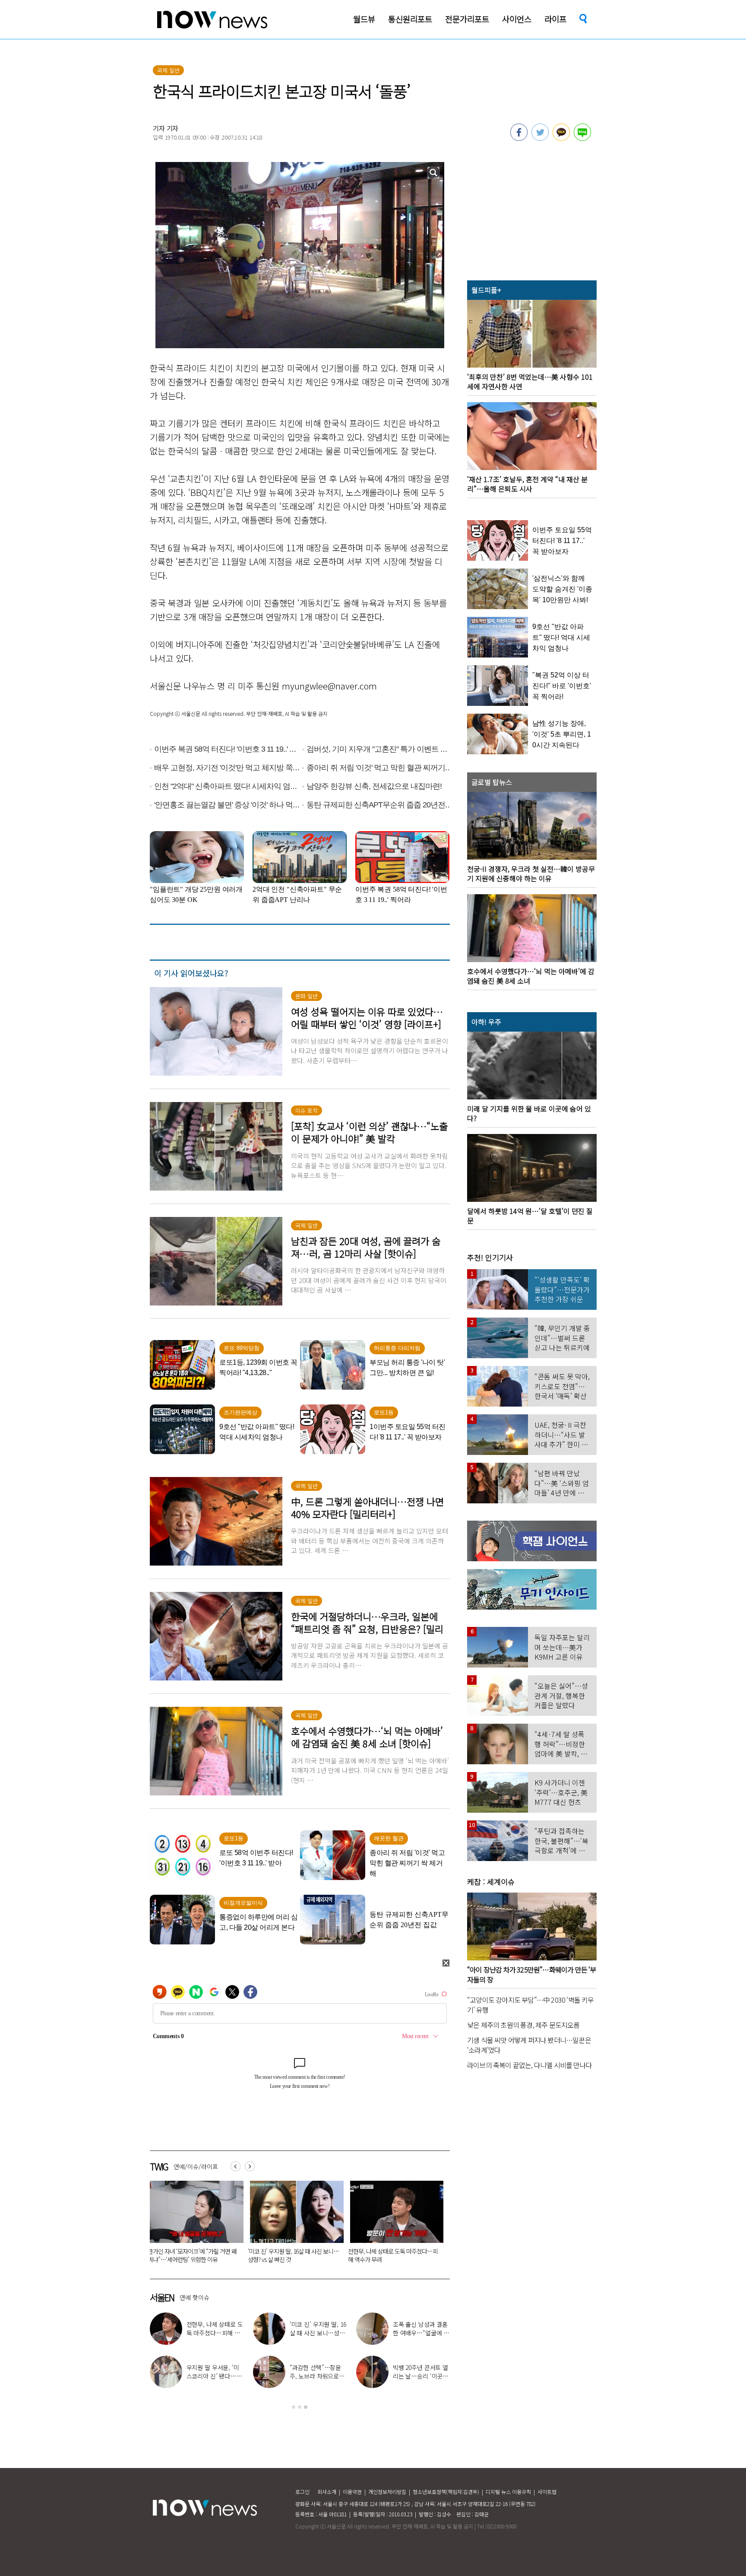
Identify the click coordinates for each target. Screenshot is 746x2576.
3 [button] (306, 2407)
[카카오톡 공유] (561, 138)
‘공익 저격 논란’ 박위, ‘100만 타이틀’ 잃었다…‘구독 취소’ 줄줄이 (393, 2255)
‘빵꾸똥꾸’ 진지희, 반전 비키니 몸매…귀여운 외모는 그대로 (420, 2376)
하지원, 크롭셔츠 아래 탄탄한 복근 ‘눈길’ (420, 2328)
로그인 (302, 2492)
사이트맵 (547, 2492)
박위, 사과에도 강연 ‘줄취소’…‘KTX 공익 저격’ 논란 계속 (212, 2376)
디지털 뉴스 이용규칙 (508, 2492)
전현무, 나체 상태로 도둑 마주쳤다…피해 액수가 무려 (193, 2255)
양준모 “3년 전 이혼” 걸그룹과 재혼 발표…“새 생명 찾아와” (213, 2333)
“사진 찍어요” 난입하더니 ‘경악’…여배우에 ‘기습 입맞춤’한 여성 (292, 2255)
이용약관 (352, 2492)
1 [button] (294, 2407)
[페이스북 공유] (519, 138)
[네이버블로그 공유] (582, 138)
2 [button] (300, 2407)
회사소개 (327, 2492)
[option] (193, 2225)
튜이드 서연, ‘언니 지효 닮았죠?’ (316, 2328)
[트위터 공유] (540, 138)
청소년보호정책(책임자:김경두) (446, 2492)
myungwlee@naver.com (329, 686)
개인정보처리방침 (387, 2492)
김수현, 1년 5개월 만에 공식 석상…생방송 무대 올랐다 (316, 2376)
